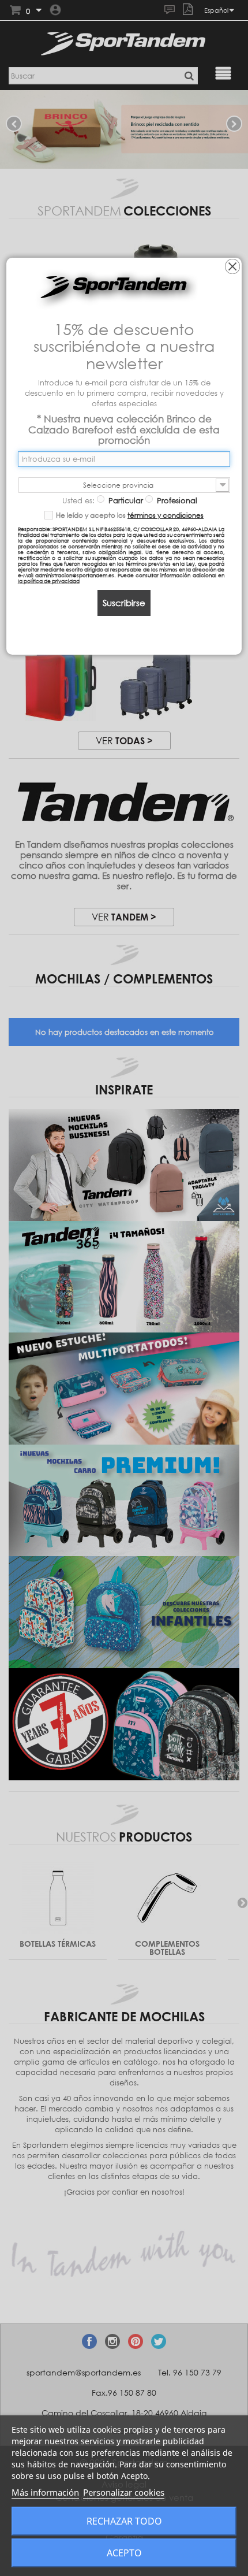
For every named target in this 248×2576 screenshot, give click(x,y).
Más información (45, 2492)
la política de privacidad (49, 581)
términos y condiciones (166, 515)
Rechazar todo (124, 2521)
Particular (125, 500)
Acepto (124, 2553)
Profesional (176, 500)
